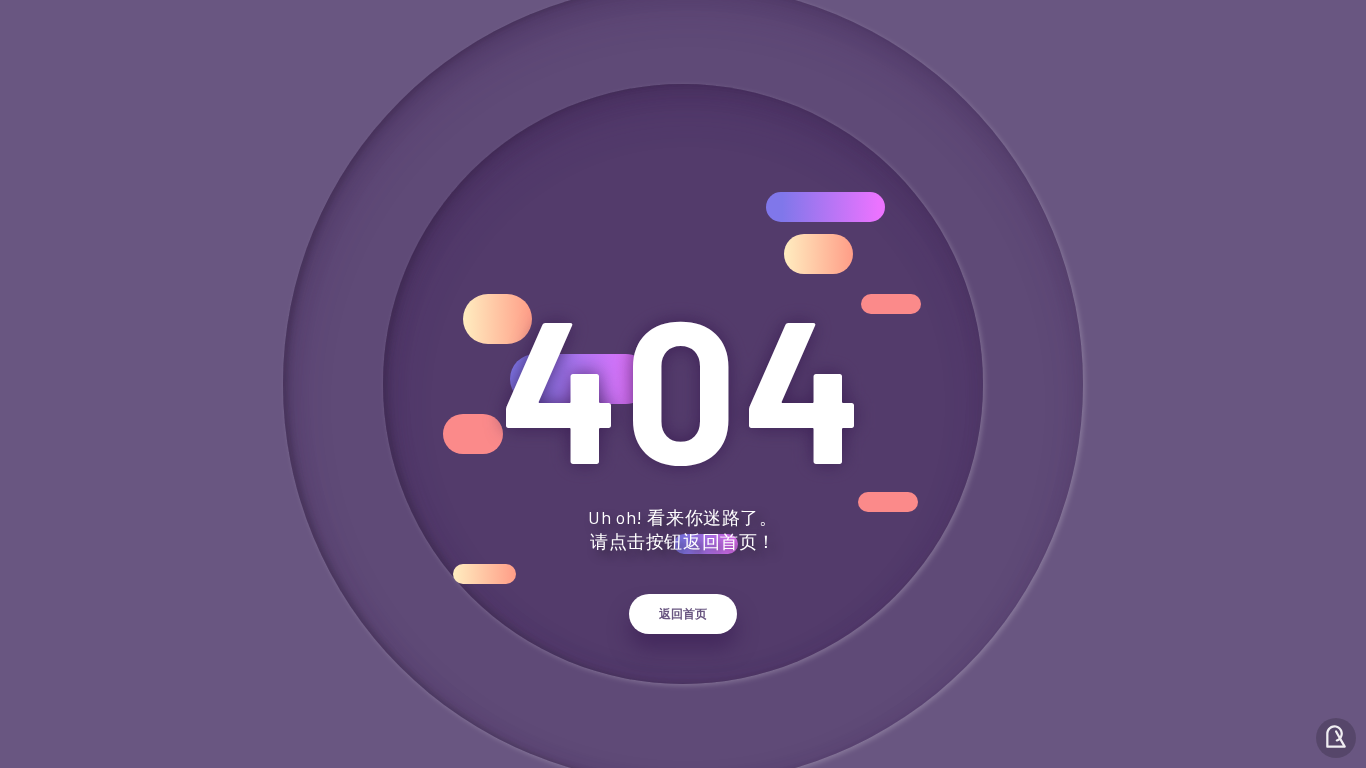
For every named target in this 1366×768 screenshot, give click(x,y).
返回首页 (683, 614)
